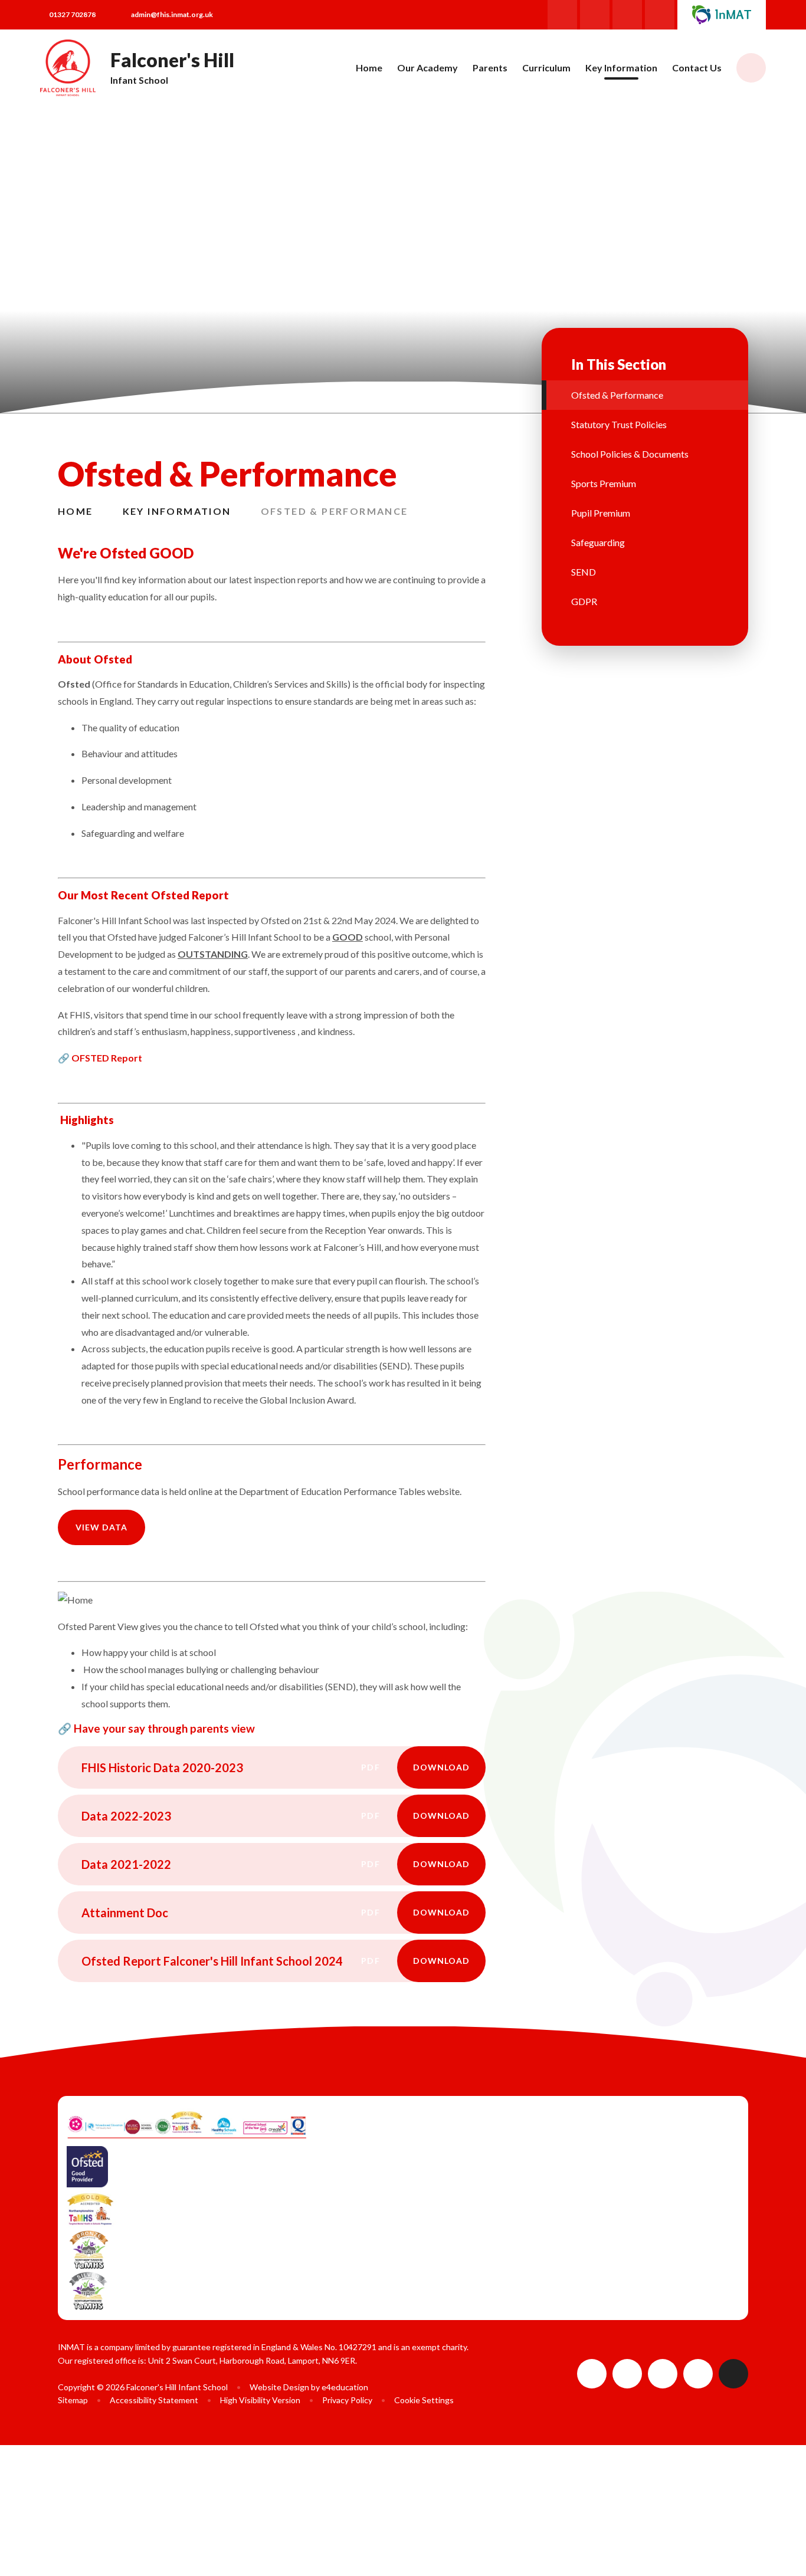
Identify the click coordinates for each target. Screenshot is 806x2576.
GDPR (584, 601)
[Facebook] (562, 15)
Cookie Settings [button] (424, 2400)
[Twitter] (627, 15)
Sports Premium (604, 483)
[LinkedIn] (660, 15)
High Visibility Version (260, 2400)
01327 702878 (72, 14)
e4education (345, 2387)
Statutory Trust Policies (619, 424)
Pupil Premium (601, 513)
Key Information (177, 511)
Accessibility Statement (154, 2400)
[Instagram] (595, 15)
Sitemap (73, 2400)
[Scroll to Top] (733, 2374)
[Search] (751, 68)
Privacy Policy (347, 2400)
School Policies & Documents (630, 454)
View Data (101, 1527)
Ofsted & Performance (335, 511)
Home (76, 511)
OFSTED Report (107, 1058)
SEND (584, 572)
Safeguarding (598, 542)
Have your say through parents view (164, 1729)
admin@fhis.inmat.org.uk (172, 14)
